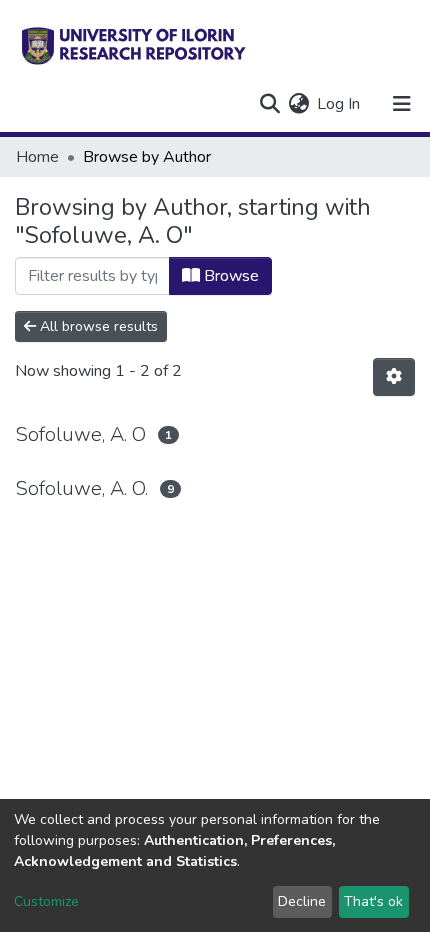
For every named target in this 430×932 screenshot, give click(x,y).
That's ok (373, 901)
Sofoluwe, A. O (80, 434)
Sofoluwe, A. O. (81, 488)
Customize (46, 901)
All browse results (97, 326)
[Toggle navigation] (402, 104)
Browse (229, 276)
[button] (298, 104)
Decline (302, 901)
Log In (339, 104)
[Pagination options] (394, 377)
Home (37, 157)
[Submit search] (269, 104)
